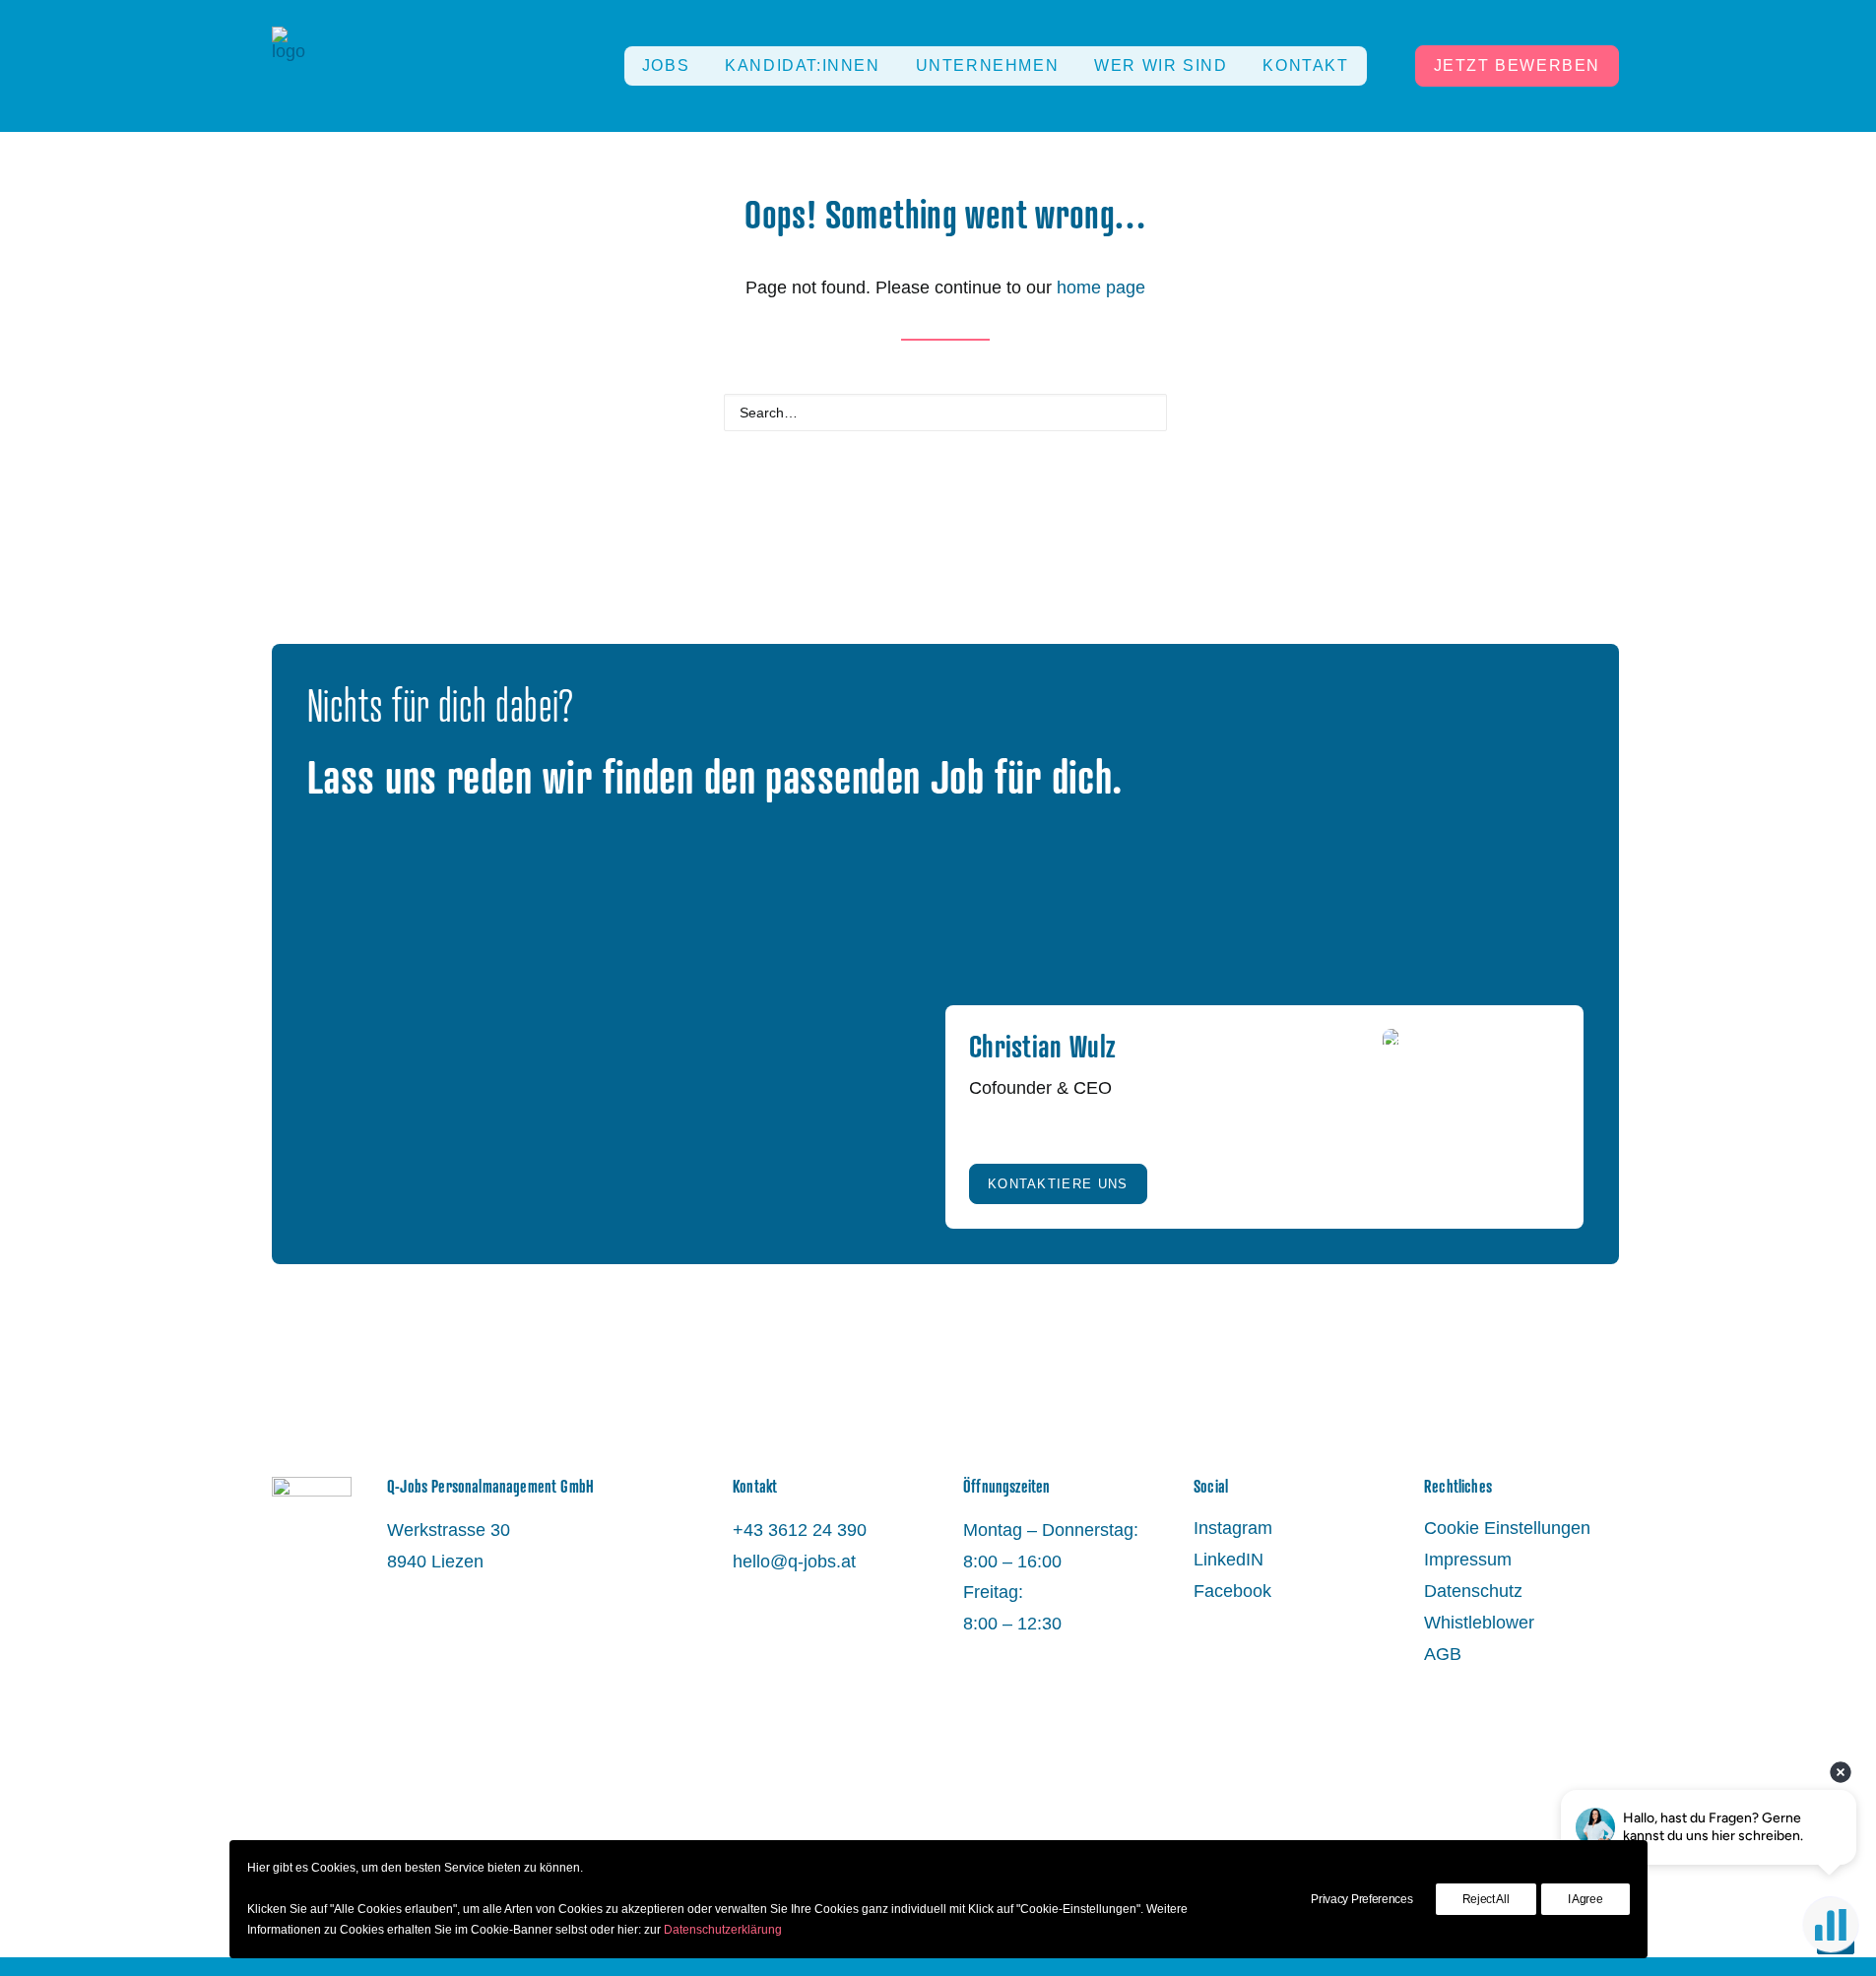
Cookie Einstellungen (1507, 1528)
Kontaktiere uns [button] (1058, 1184)
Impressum (1468, 1560)
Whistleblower (1479, 1623)
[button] (1143, 411)
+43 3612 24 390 (800, 1530)
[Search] (945, 413)
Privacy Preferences (1361, 1899)
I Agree (1585, 1899)
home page (1101, 287)
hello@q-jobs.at (794, 1562)
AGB (1443, 1654)
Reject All (1486, 1899)
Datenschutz (1473, 1591)
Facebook (1232, 1591)
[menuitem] (666, 66)
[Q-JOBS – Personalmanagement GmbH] (289, 66)
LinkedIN (1229, 1560)
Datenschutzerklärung (723, 1930)
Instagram (1233, 1528)
